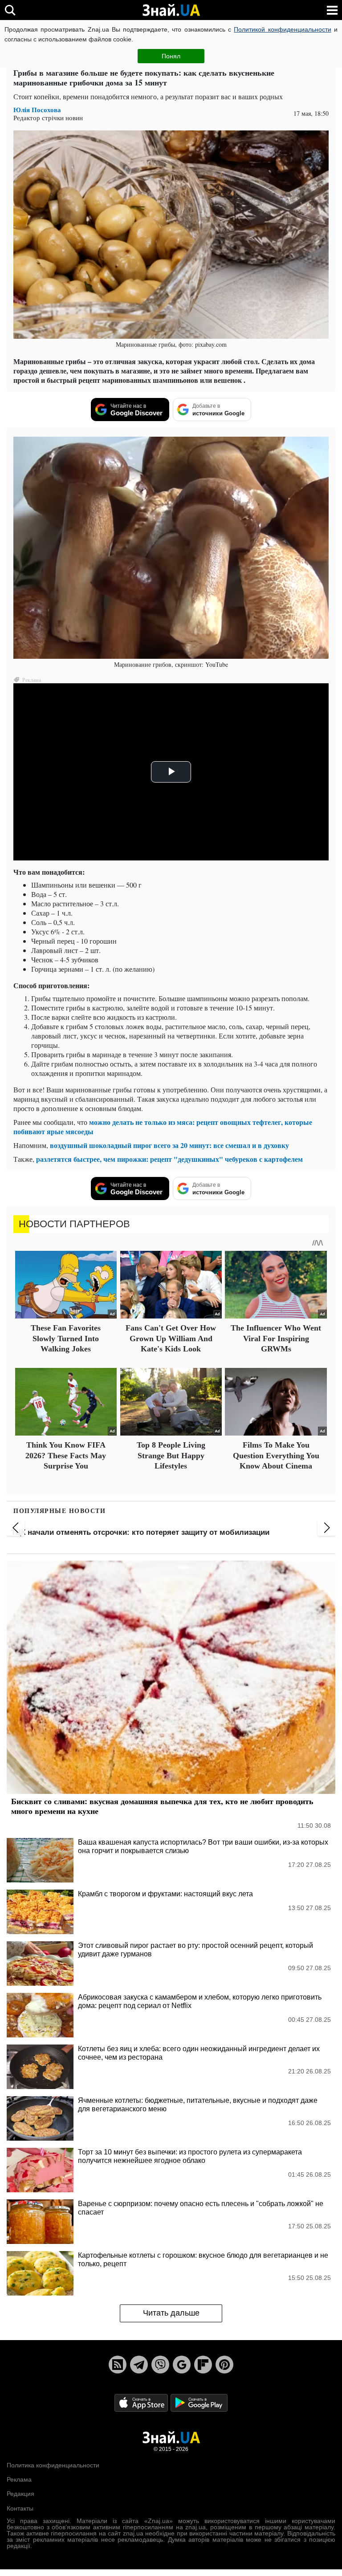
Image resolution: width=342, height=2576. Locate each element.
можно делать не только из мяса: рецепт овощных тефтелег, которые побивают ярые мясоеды (163, 1127)
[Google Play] (199, 2402)
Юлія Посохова (37, 110)
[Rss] (118, 2365)
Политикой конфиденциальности (282, 29)
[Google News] (182, 2365)
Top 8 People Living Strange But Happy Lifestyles (171, 1455)
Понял (171, 56)
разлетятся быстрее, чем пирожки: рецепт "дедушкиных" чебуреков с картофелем (169, 1159)
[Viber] (160, 2365)
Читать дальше (171, 2313)
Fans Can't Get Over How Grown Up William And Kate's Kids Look (171, 1338)
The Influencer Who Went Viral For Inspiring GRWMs (276, 1338)
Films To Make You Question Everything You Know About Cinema (276, 1455)
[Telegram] (139, 2365)
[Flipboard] (203, 2365)
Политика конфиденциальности (53, 2465)
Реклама (19, 2479)
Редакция (20, 2494)
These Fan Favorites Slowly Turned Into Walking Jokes (66, 1338)
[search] (10, 10)
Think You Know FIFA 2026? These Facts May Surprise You (66, 1455)
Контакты (20, 2508)
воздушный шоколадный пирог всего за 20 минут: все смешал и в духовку (169, 1145)
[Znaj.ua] (171, 10)
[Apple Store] (142, 2402)
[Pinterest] (224, 2365)
